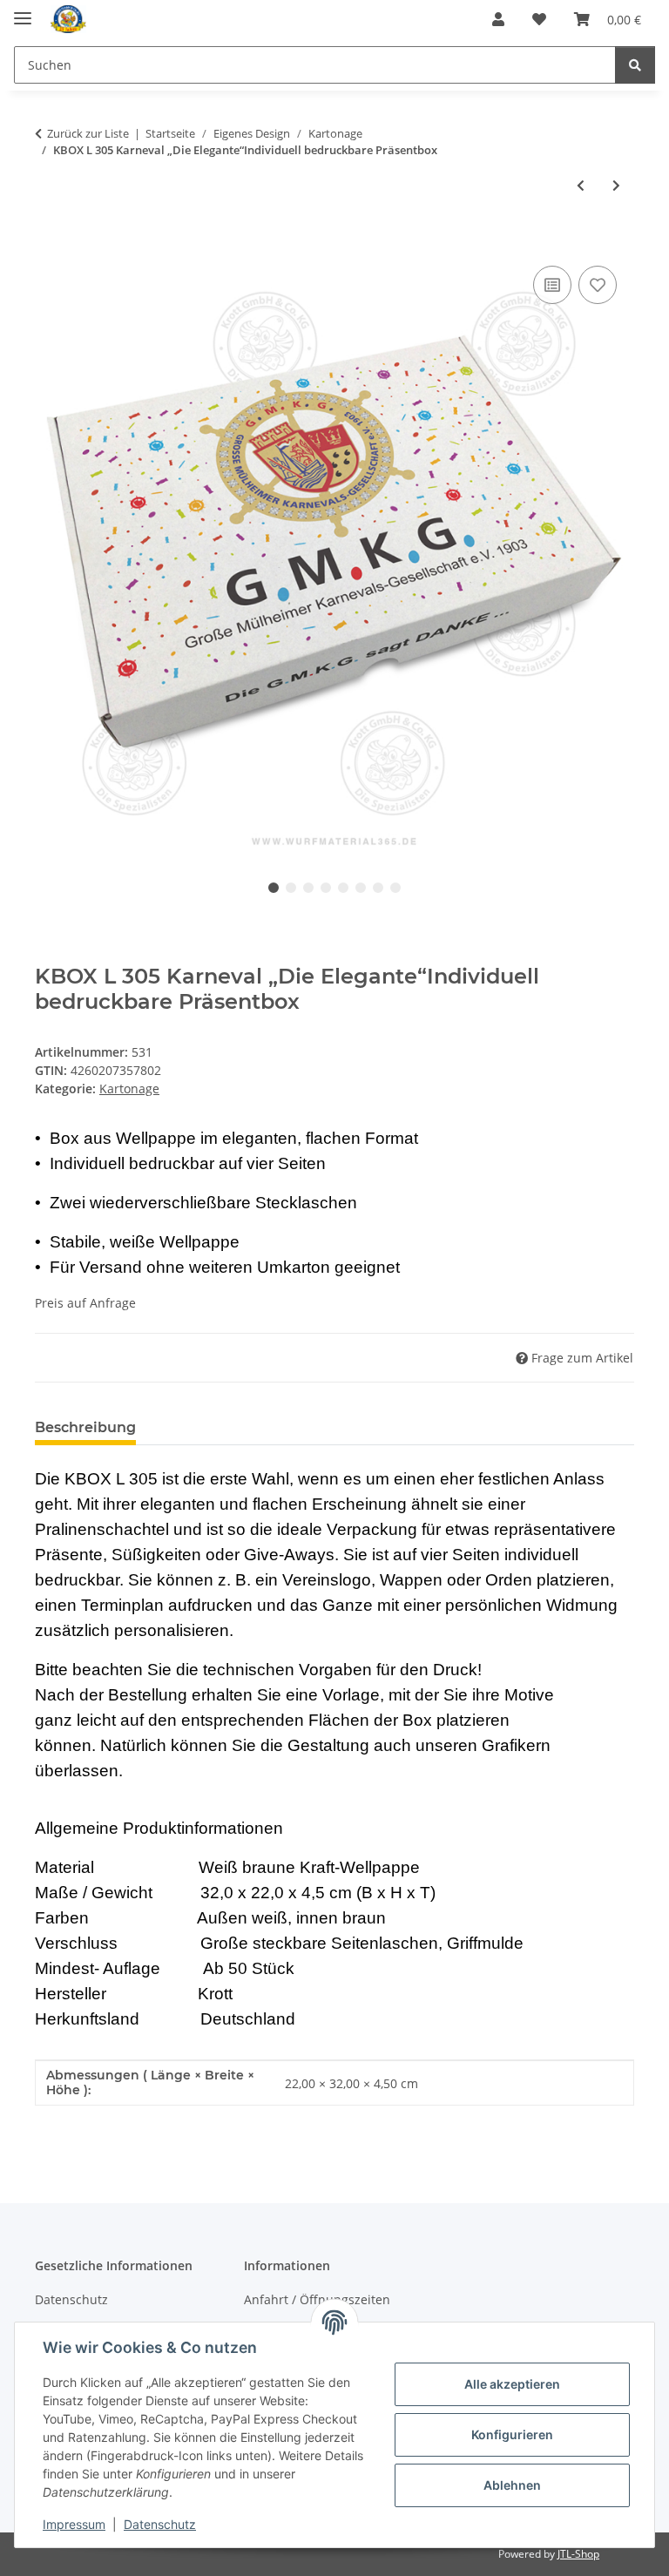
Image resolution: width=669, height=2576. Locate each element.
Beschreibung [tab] (85, 1427)
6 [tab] (361, 888)
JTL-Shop (578, 2554)
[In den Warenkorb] (49, 242)
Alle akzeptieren (512, 2384)
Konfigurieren (512, 2434)
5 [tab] (343, 888)
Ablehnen (512, 2485)
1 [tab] (274, 888)
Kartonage (129, 1089)
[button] (498, 19)
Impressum (74, 2524)
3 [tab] (308, 888)
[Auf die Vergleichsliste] (552, 285)
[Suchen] (635, 65)
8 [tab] (395, 888)
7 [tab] (378, 888)
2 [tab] (291, 888)
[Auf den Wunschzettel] (598, 285)
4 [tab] (326, 888)
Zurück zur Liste (88, 133)
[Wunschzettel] (539, 19)
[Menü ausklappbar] (23, 11)
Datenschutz (160, 2524)
